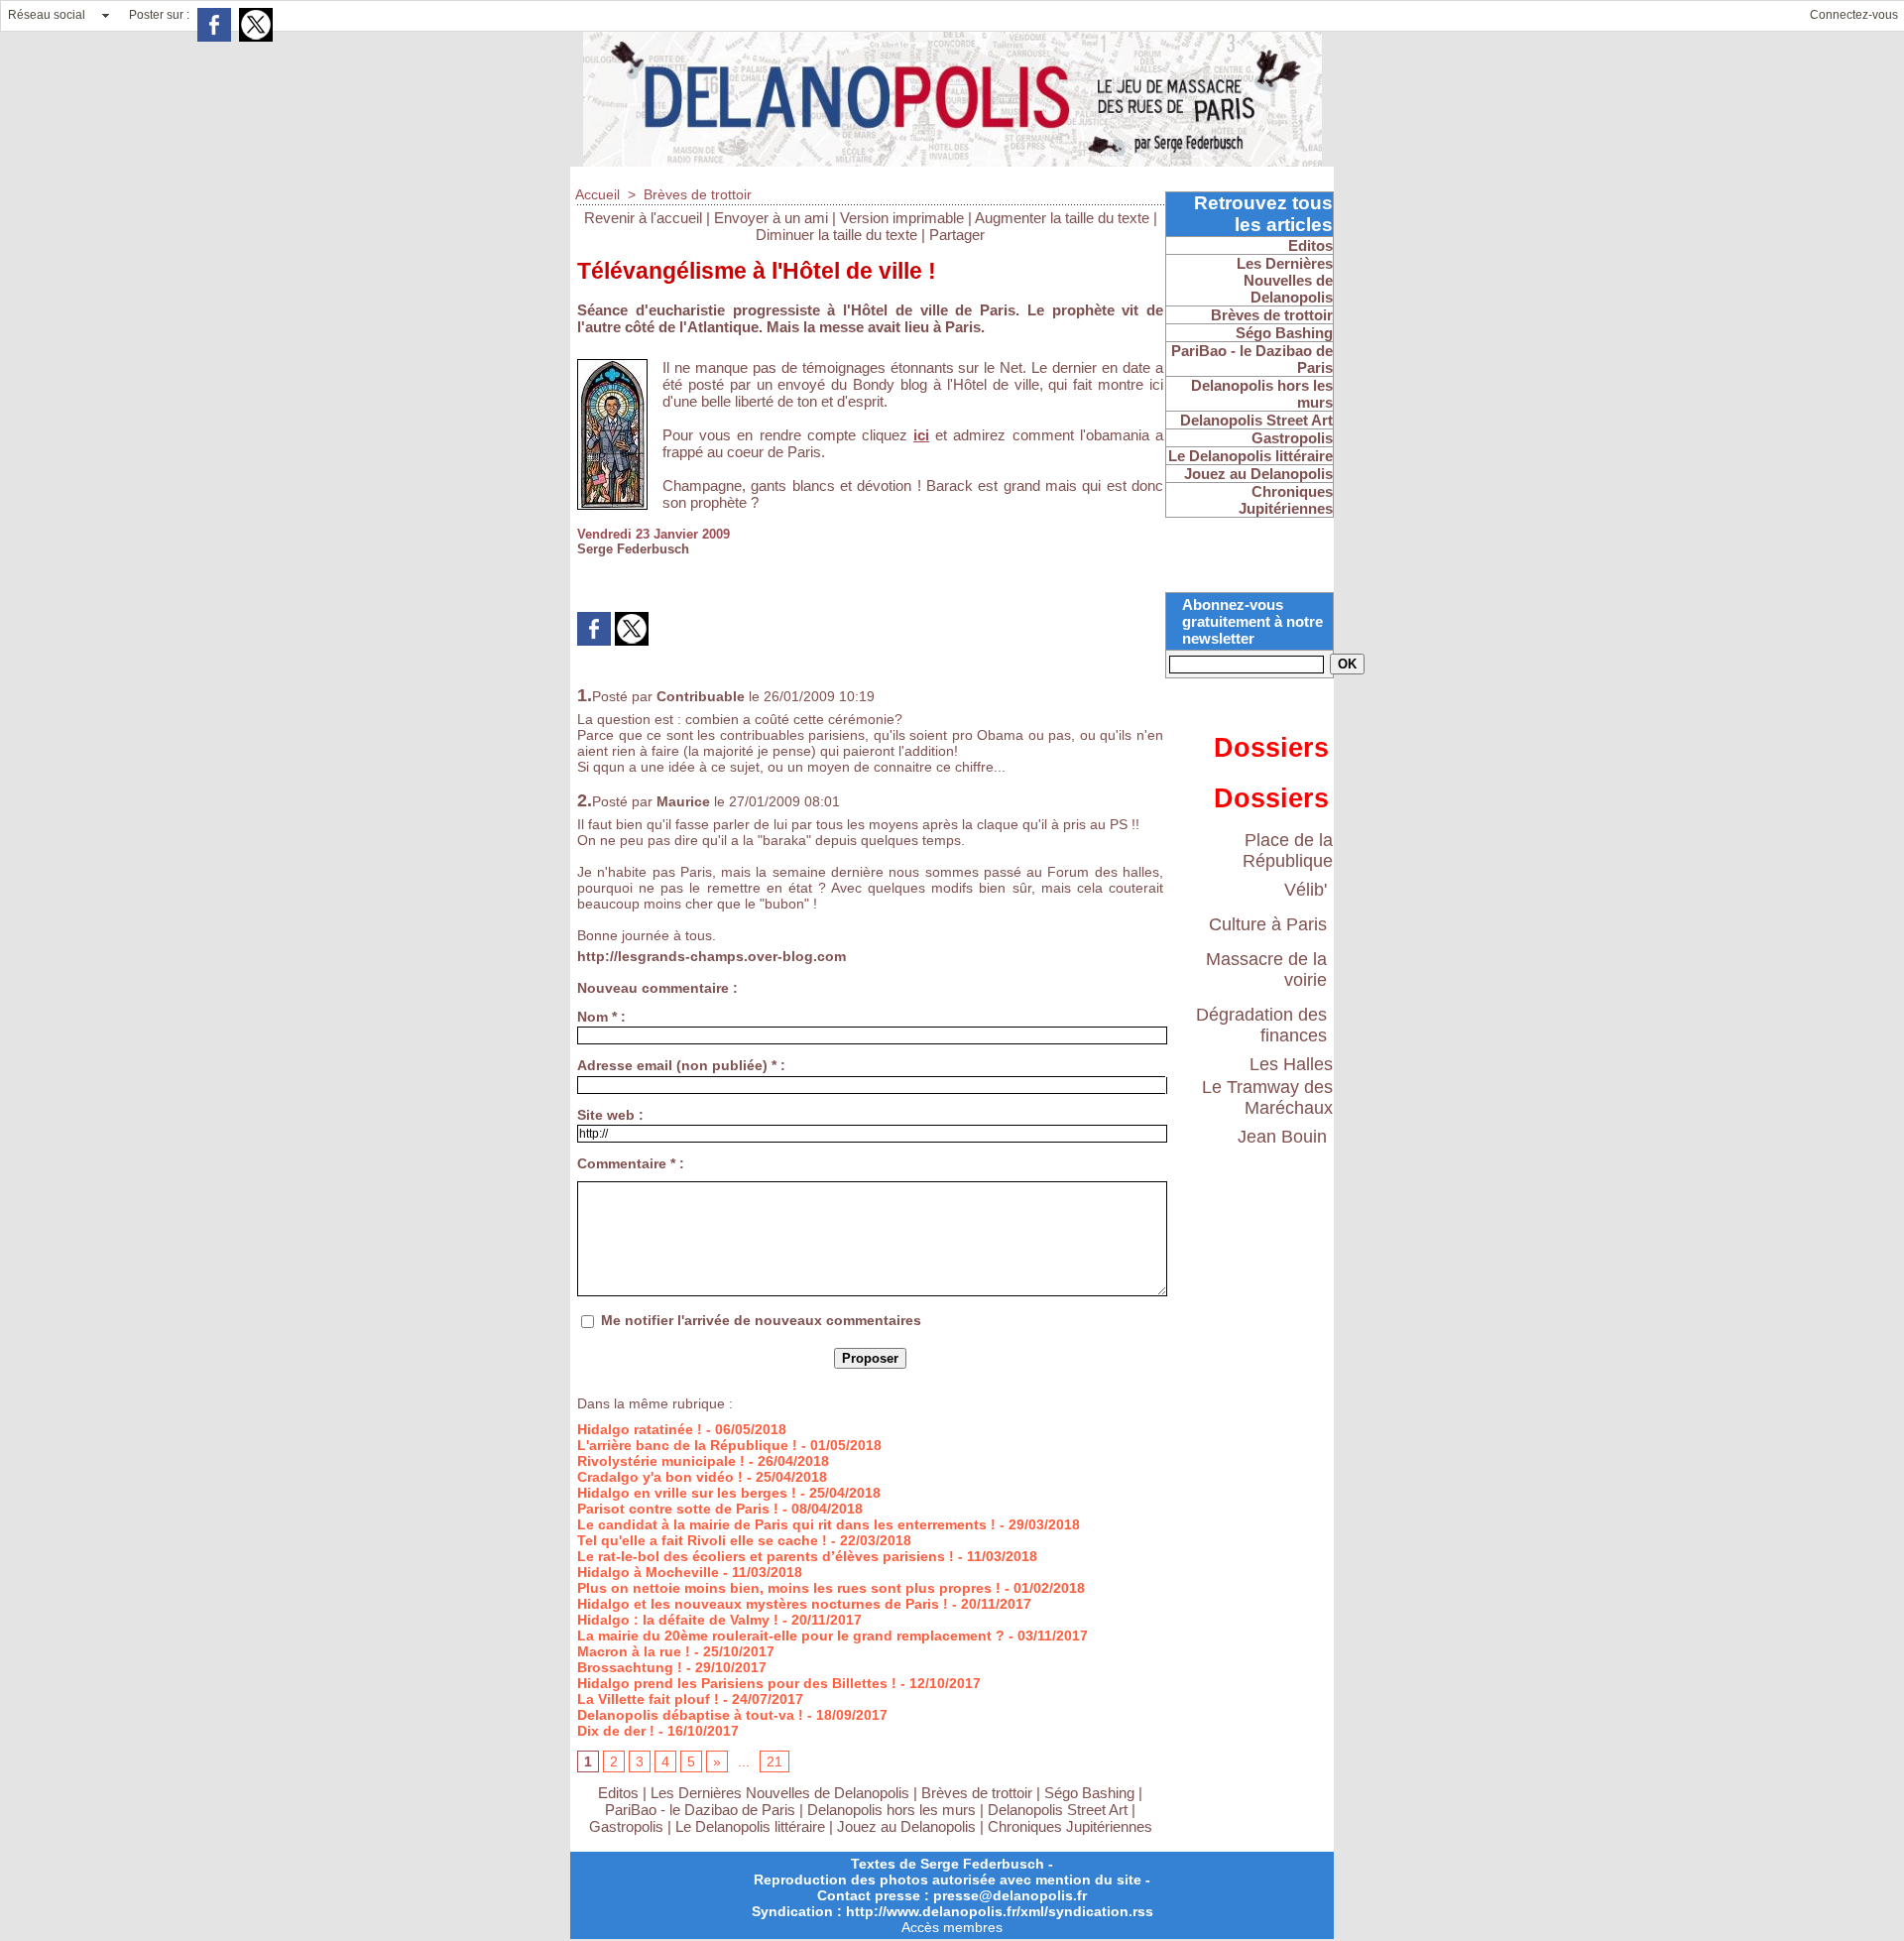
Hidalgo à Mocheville (648, 1572)
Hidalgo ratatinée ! (640, 1429)
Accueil (597, 194)
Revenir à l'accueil (643, 218)
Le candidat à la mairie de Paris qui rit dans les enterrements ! (786, 1524)
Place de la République (1288, 850)
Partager (957, 235)
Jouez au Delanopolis (906, 1826)
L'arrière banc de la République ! (687, 1445)
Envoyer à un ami (771, 218)
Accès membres (952, 1927)
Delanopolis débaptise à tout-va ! (690, 1715)
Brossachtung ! (630, 1667)
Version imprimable (902, 218)
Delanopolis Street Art (1058, 1810)
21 (774, 1761)
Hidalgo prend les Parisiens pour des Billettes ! (737, 1683)
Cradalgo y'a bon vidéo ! (660, 1477)
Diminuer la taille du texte (836, 235)
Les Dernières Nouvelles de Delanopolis (782, 1793)
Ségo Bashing (1091, 1793)
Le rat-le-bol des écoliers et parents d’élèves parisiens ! (766, 1556)
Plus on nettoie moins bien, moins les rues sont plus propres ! (789, 1588)
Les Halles (1291, 1064)
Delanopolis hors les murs (892, 1810)
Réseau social (47, 15)
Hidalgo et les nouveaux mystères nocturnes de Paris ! (763, 1604)
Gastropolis (626, 1826)
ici (921, 435)
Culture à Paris (1268, 924)
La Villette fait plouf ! (648, 1699)
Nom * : (601, 1017)
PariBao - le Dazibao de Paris (700, 1810)
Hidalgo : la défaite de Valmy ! (678, 1620)
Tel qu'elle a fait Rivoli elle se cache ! (702, 1540)
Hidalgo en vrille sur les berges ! (687, 1493)
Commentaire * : (631, 1163)
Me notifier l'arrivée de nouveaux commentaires (761, 1320)
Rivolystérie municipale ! (661, 1461)
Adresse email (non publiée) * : (681, 1065)
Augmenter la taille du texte (1062, 218)
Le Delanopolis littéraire (750, 1826)
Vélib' (1306, 890)
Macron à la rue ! (634, 1651)
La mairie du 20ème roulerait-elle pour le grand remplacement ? (791, 1636)
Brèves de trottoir (698, 194)
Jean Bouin (1282, 1137)
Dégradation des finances (1261, 1025)
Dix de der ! (616, 1731)
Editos (618, 1793)
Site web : (610, 1115)
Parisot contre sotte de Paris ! (678, 1509)
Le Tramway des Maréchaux (1267, 1097)
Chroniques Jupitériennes (1070, 1826)
